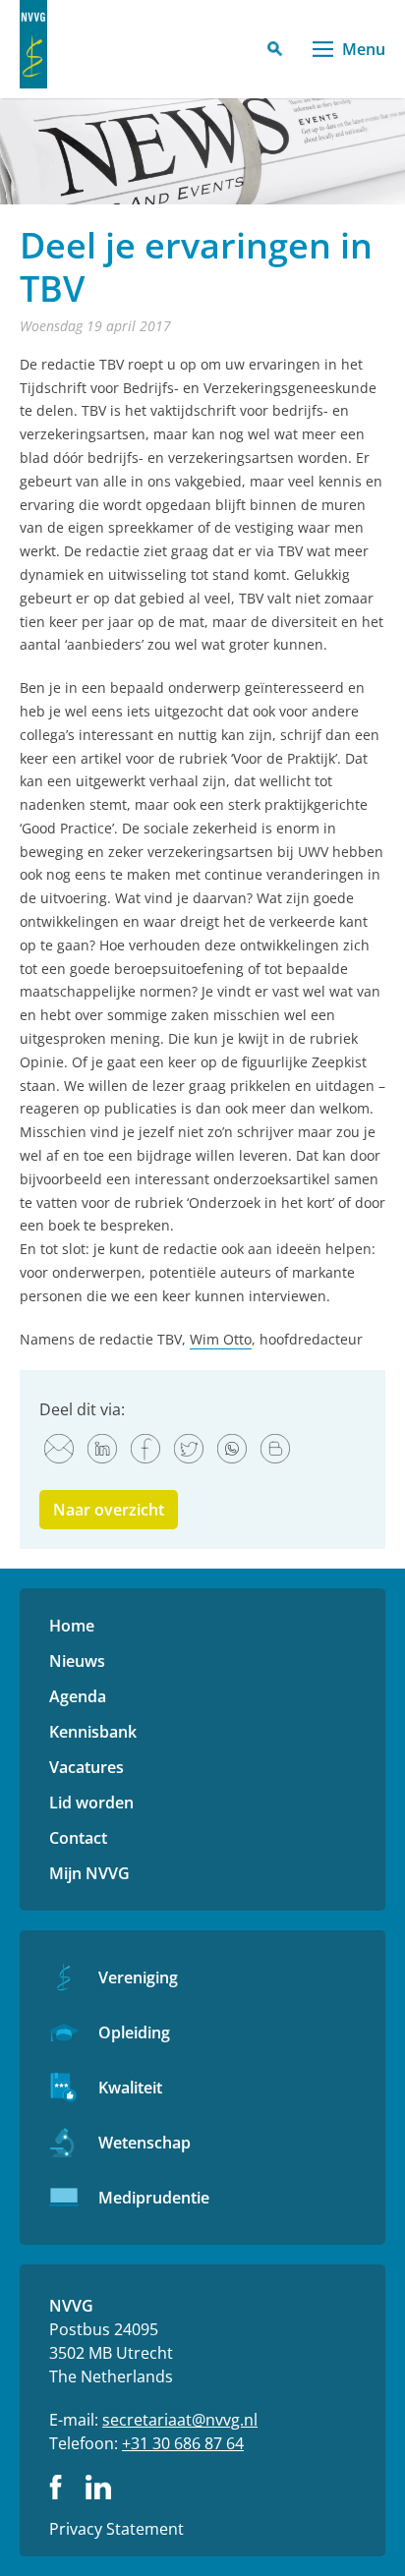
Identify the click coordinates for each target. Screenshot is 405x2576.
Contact (78, 1838)
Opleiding (134, 2032)
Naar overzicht (109, 1510)
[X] (189, 1449)
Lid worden (91, 1803)
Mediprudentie (154, 2198)
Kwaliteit (130, 2088)
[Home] (33, 44)
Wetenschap (145, 2143)
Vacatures (87, 1767)
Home (72, 1626)
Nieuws (77, 1661)
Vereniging (138, 1977)
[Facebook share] (145, 1449)
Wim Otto (221, 1339)
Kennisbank (93, 1732)
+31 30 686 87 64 (183, 2443)
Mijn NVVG (89, 1873)
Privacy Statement (116, 2529)
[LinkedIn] (102, 1449)
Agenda (78, 1696)
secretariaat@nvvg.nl (180, 2420)
